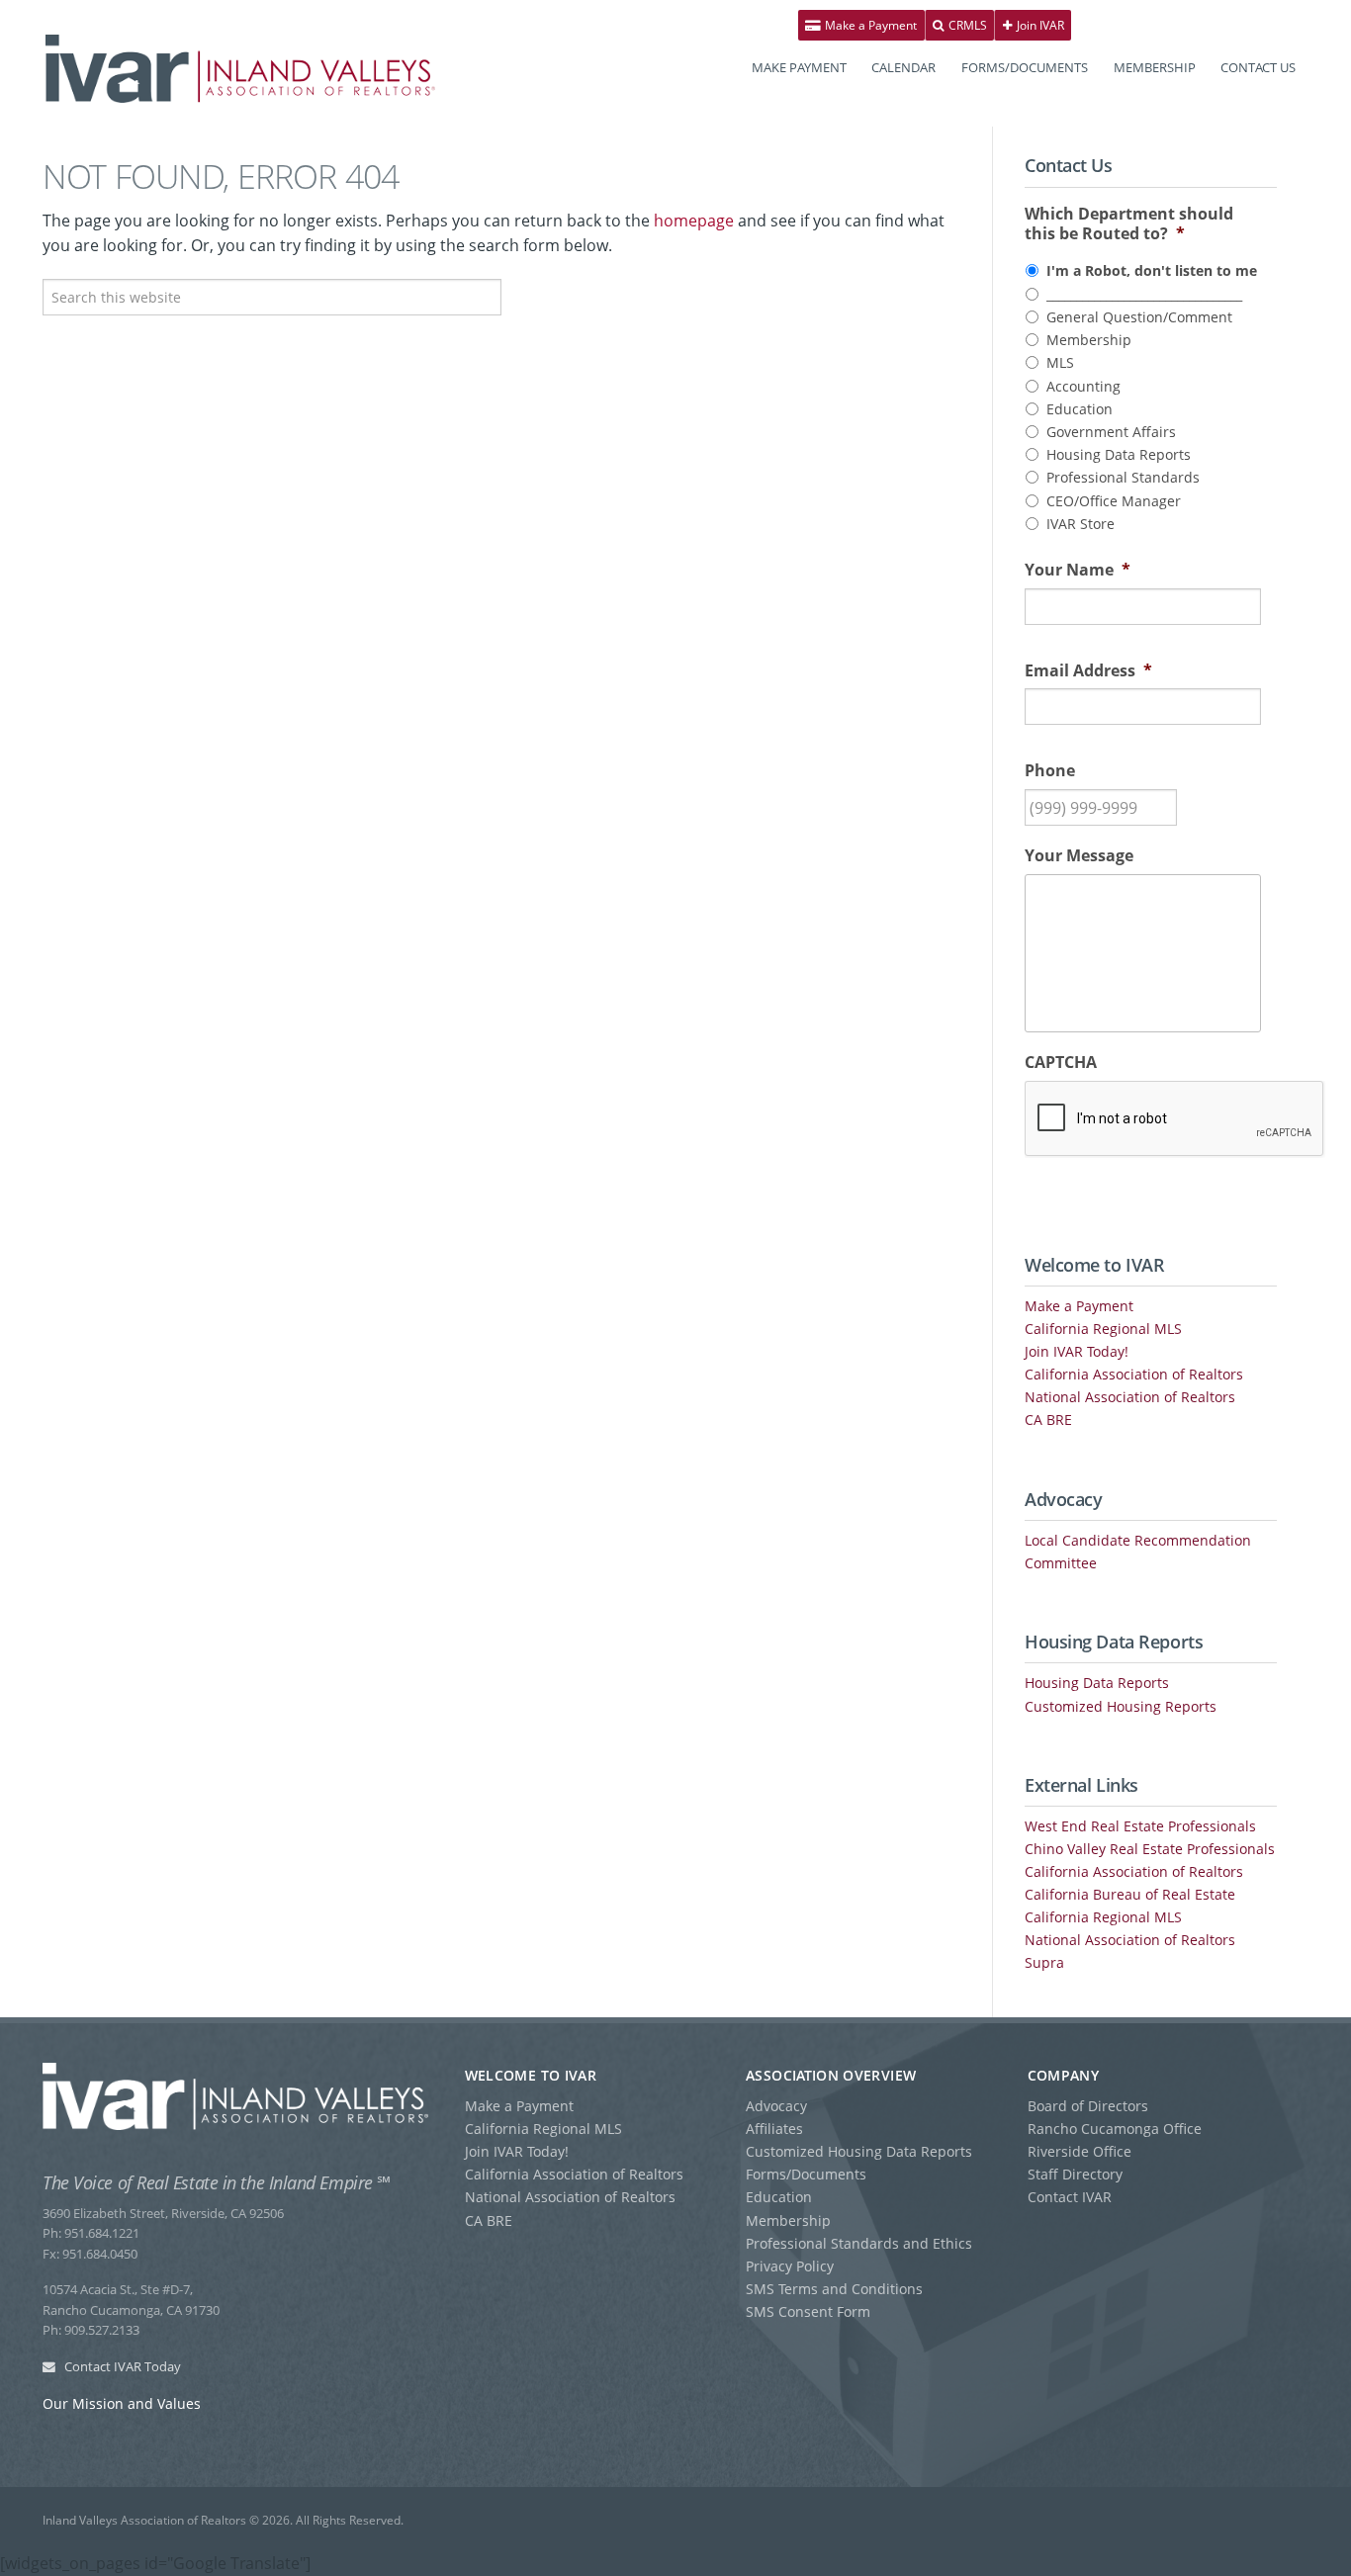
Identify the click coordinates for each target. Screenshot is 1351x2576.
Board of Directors (1088, 2106)
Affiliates (774, 2129)
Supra (1044, 1962)
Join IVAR (1039, 25)
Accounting (1083, 386)
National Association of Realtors (1130, 1397)
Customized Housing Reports (1121, 1706)
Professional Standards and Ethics (859, 2243)
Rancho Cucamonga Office (1115, 2129)
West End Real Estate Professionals (1140, 1826)
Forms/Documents (806, 2174)
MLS (1060, 362)
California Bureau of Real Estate (1130, 1894)
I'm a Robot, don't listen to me (1152, 270)
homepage (694, 221)
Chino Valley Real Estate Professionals (1150, 1849)
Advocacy (776, 2106)
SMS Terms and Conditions (834, 2289)
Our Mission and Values (122, 2403)
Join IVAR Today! (1077, 1351)
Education (1080, 409)
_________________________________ (1144, 294)
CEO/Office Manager (1114, 501)
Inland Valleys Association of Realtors (240, 69)
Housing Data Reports (1119, 454)
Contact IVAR (1070, 2197)
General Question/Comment (1139, 317)
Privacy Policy (790, 2266)
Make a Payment (869, 25)
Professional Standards (1123, 477)
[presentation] (1175, 1119)
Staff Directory (1075, 2174)
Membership (1089, 340)
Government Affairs (1111, 432)
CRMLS (966, 25)
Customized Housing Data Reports (859, 2151)
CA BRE (1048, 1420)
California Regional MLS (1103, 1329)
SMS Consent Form (808, 2311)
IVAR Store (1081, 524)
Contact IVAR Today (121, 2366)
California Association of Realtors (1134, 1374)
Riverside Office (1080, 2151)
